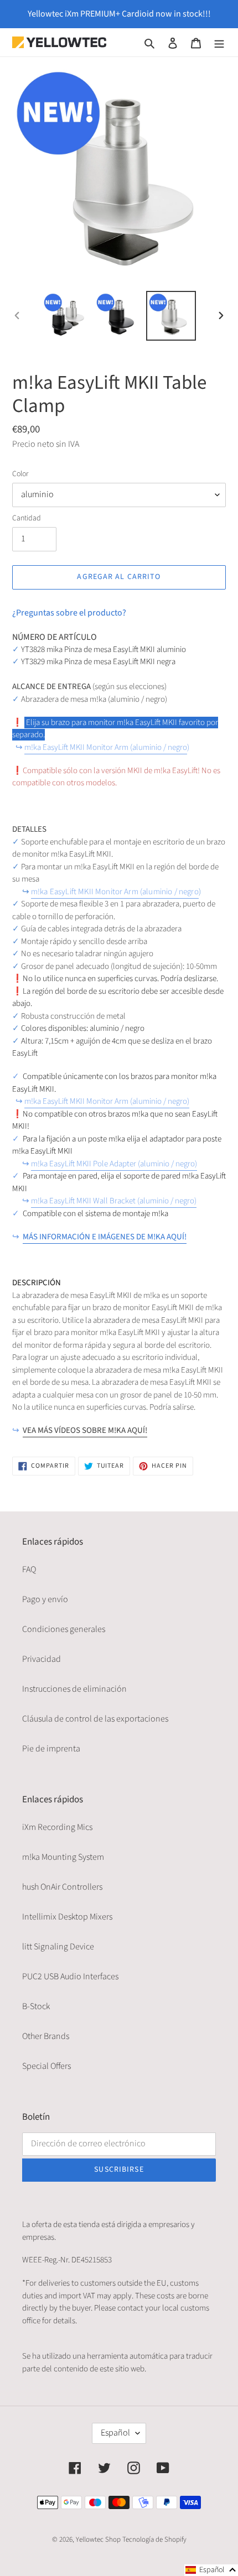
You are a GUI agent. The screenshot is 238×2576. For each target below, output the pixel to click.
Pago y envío (45, 1599)
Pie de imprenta (51, 1749)
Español (115, 2433)
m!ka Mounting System (63, 1857)
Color (20, 474)
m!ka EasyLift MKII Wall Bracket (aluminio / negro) (114, 1201)
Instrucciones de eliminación (74, 1689)
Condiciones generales (64, 1629)
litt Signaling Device (58, 1947)
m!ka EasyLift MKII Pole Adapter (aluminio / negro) (114, 1164)
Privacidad (42, 1659)
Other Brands (46, 2036)
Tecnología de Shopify (154, 2540)
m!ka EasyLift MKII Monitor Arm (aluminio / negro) (107, 1101)
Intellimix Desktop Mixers (67, 1917)
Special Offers (46, 2066)
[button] (211, 2570)
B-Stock (36, 2006)
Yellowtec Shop (98, 2540)
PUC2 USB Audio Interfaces (70, 1977)
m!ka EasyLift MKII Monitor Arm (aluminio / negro (106, 747)
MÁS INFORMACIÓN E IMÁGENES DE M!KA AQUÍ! (105, 1237)
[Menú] (219, 42)
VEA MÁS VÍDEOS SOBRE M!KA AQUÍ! (85, 1430)
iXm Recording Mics (57, 1827)
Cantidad (27, 518)
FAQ (29, 1569)
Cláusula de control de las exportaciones (95, 1719)
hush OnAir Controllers (62, 1887)
